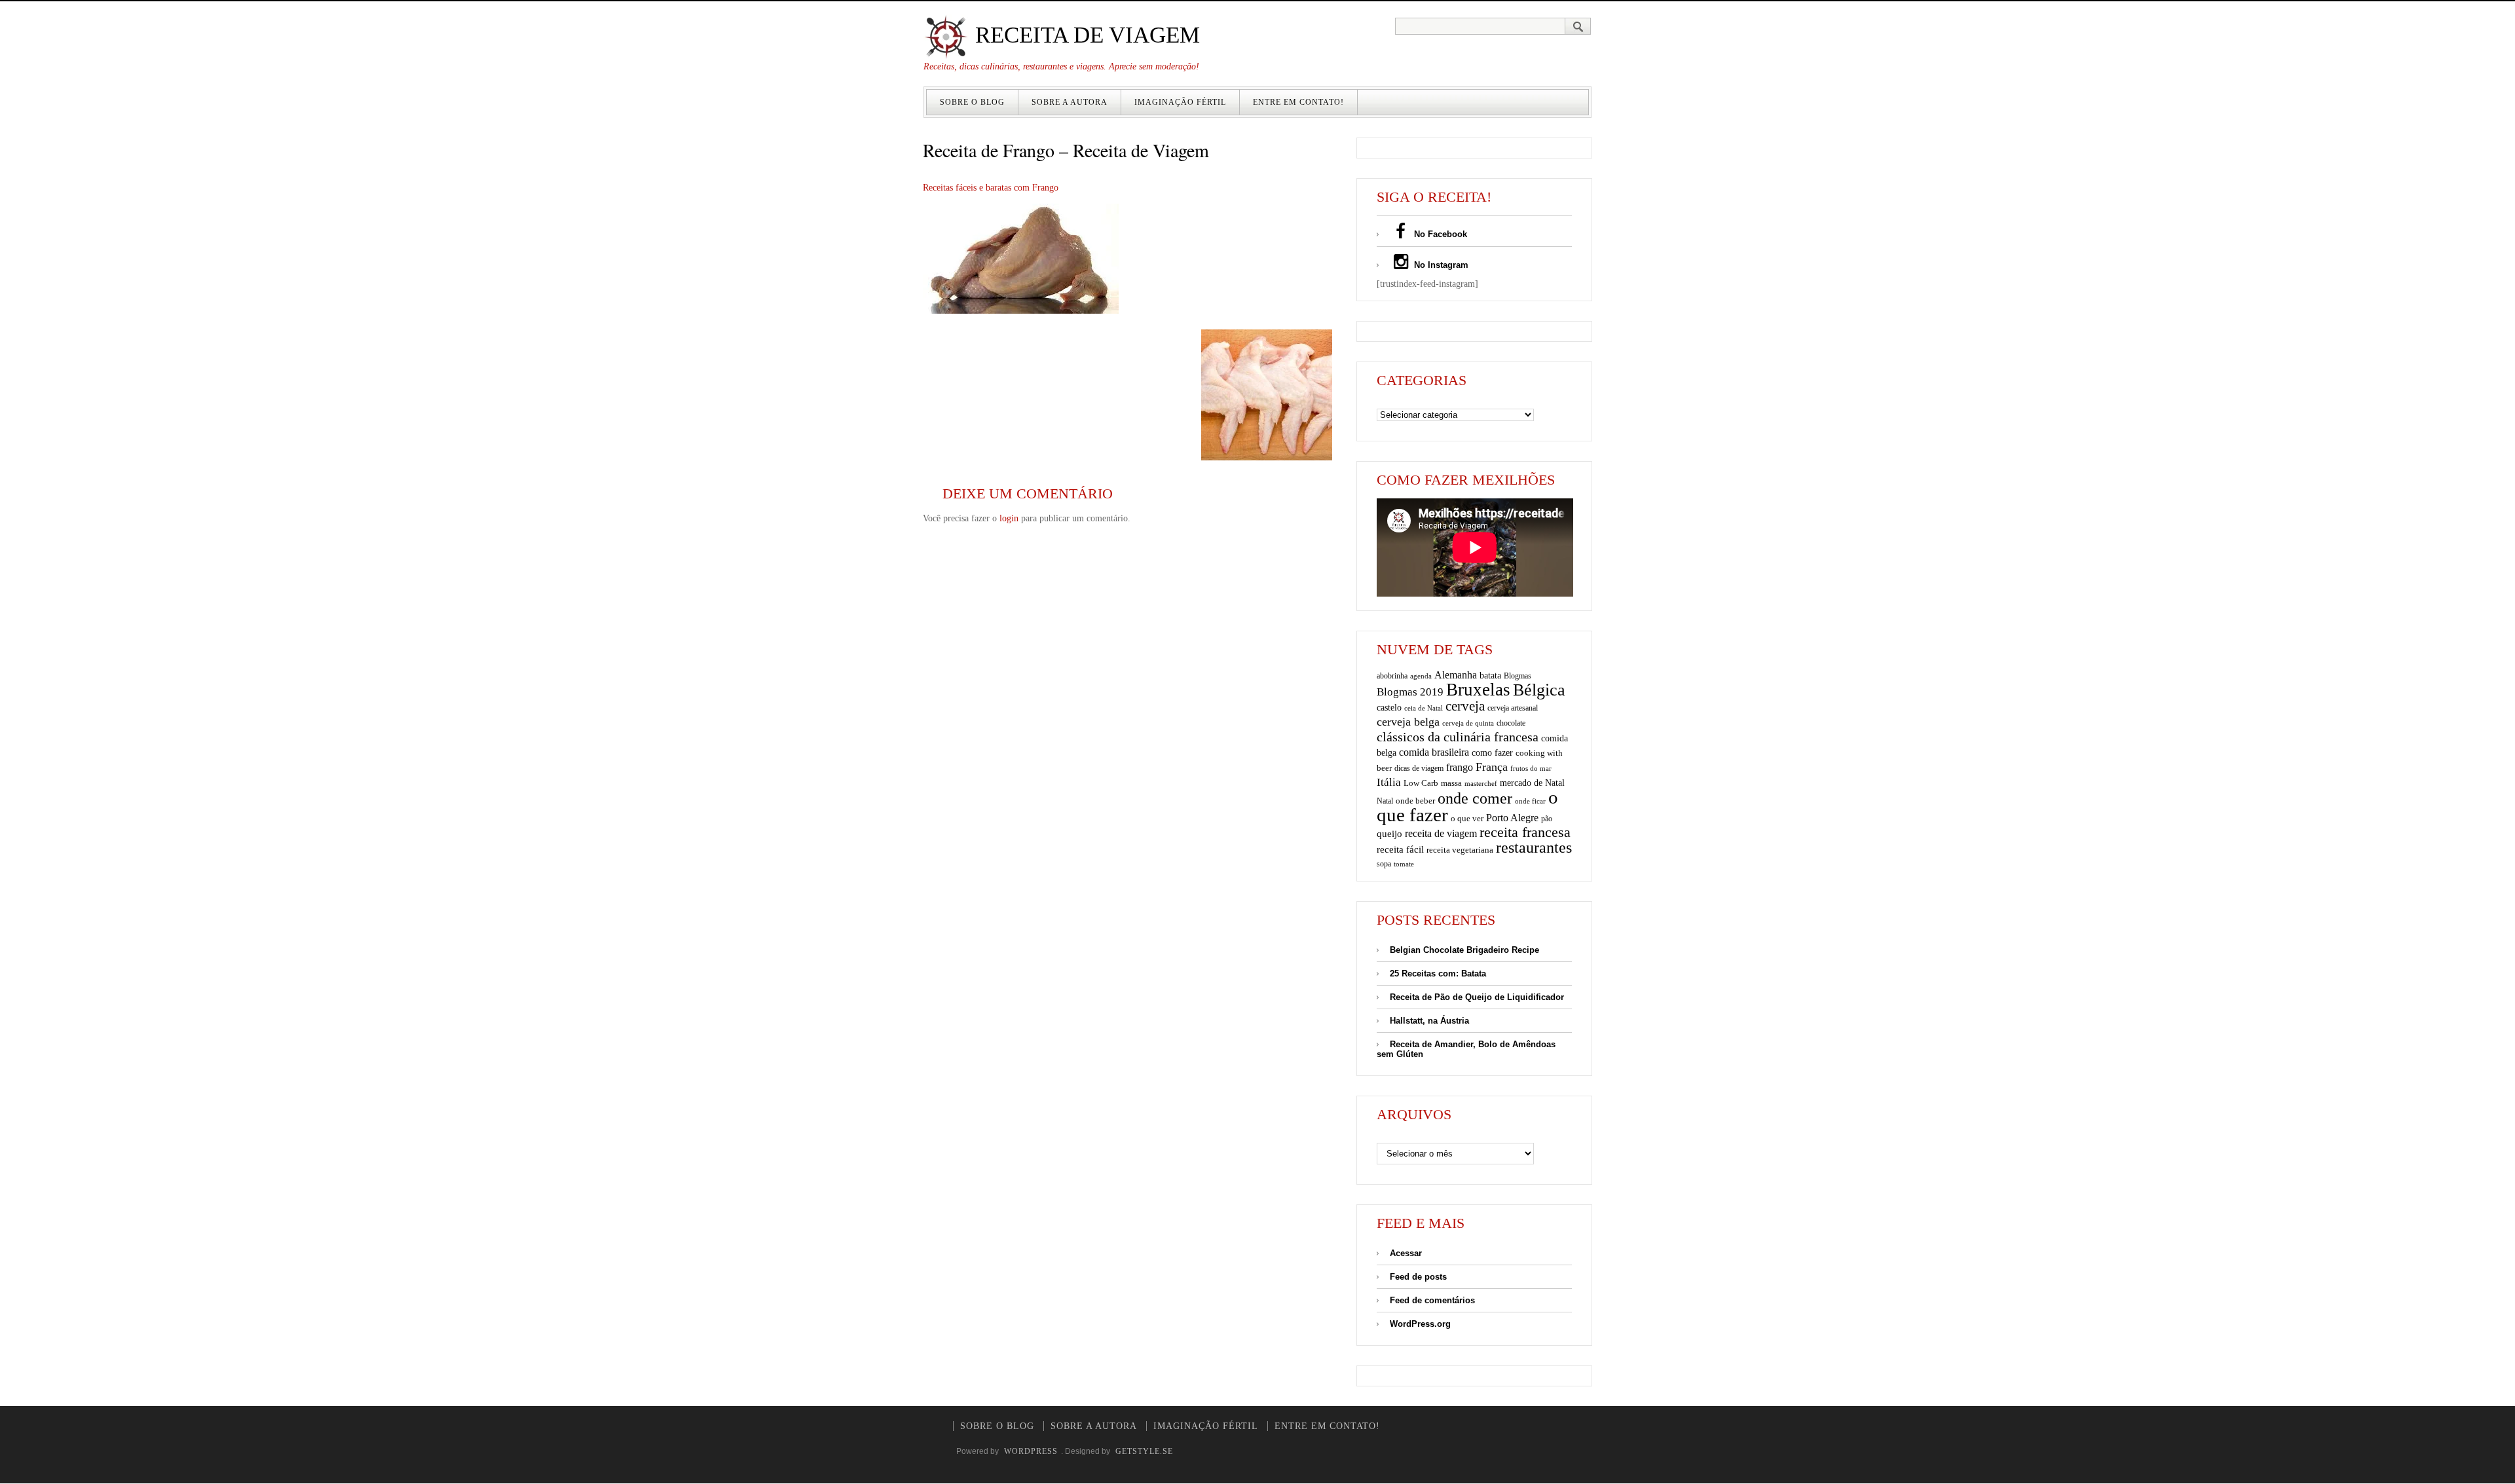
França (1492, 767)
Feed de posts (1418, 1277)
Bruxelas (1478, 690)
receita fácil (1400, 849)
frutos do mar (1531, 769)
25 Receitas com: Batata (1438, 974)
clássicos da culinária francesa (1458, 737)
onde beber (1415, 801)
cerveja (1465, 706)
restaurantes (1534, 847)
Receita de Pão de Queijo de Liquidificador (1477, 997)
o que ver (1467, 819)
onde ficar (1530, 801)
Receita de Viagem (1085, 35)
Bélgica (1539, 690)
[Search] (1578, 26)
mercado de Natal (1532, 783)
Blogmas (1518, 676)
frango (1460, 767)
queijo (1389, 834)
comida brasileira (1434, 752)
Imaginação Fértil (1180, 102)
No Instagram (1440, 265)
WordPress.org (1420, 1324)
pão (1547, 819)
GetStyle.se (1144, 1451)
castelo (1389, 708)
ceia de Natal (1424, 708)
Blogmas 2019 (1410, 692)
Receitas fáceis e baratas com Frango (991, 188)
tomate (1404, 864)
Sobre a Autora (1070, 102)
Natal (1385, 801)
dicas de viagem (1419, 768)
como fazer (1492, 753)
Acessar (1406, 1253)
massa (1451, 783)
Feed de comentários (1432, 1300)
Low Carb (1421, 783)
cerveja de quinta (1468, 723)
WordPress (1031, 1451)
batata (1490, 675)
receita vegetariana (1460, 850)
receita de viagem (1441, 833)
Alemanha (1456, 675)
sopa (1384, 864)
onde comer (1475, 798)
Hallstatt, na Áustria (1429, 1021)
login (1009, 518)
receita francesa (1525, 832)
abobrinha (1392, 676)
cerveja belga (1408, 722)
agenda (1421, 676)
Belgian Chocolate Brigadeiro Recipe (1464, 950)
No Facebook (1439, 234)
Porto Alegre (1512, 818)
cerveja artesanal (1513, 708)
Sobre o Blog (972, 102)
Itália (1389, 782)
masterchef (1481, 783)
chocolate (1511, 723)
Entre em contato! (1298, 102)
